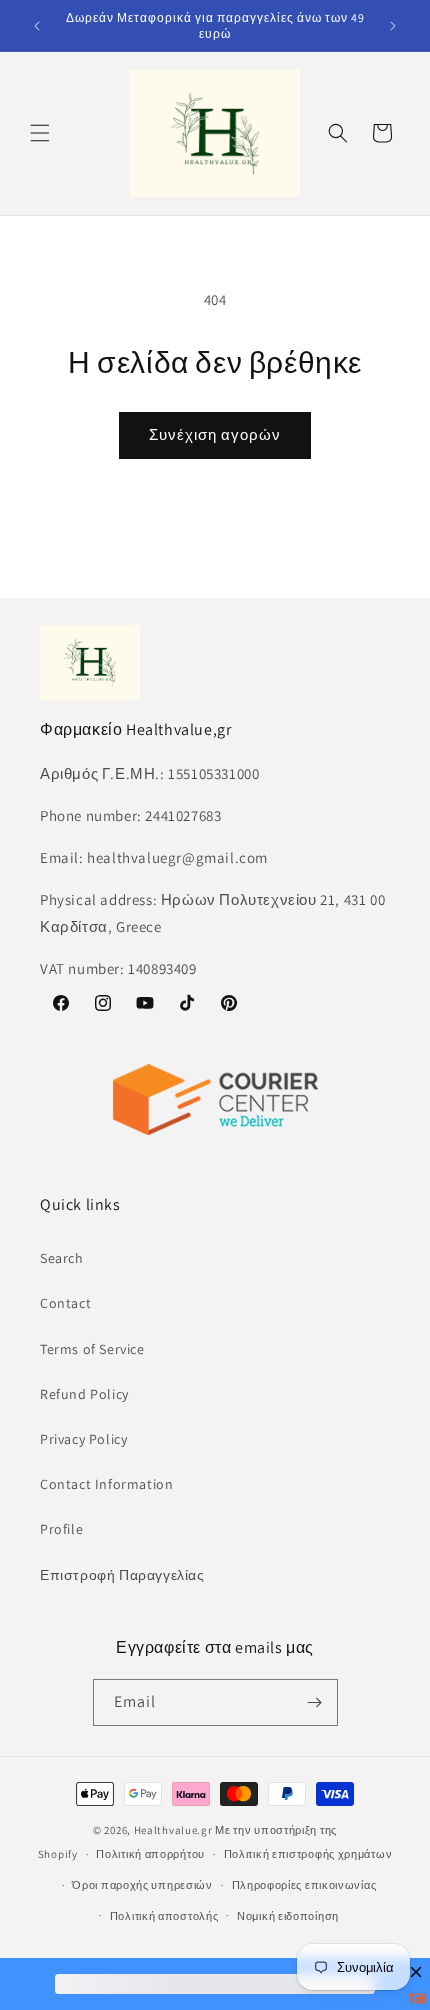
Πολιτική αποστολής (164, 1916)
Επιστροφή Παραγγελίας (122, 1575)
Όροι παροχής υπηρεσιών (142, 1885)
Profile (61, 1529)
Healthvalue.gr (173, 1830)
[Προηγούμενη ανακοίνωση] (37, 26)
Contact (65, 1303)
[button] (40, 133)
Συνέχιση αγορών (215, 434)
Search (62, 1258)
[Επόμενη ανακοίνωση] (393, 26)
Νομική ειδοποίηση (288, 1916)
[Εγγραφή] (315, 1702)
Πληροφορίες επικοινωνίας (304, 1885)
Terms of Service (92, 1349)
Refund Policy (84, 1394)
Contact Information (106, 1484)
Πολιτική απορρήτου (150, 1854)
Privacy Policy (83, 1439)
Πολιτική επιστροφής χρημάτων (308, 1854)
